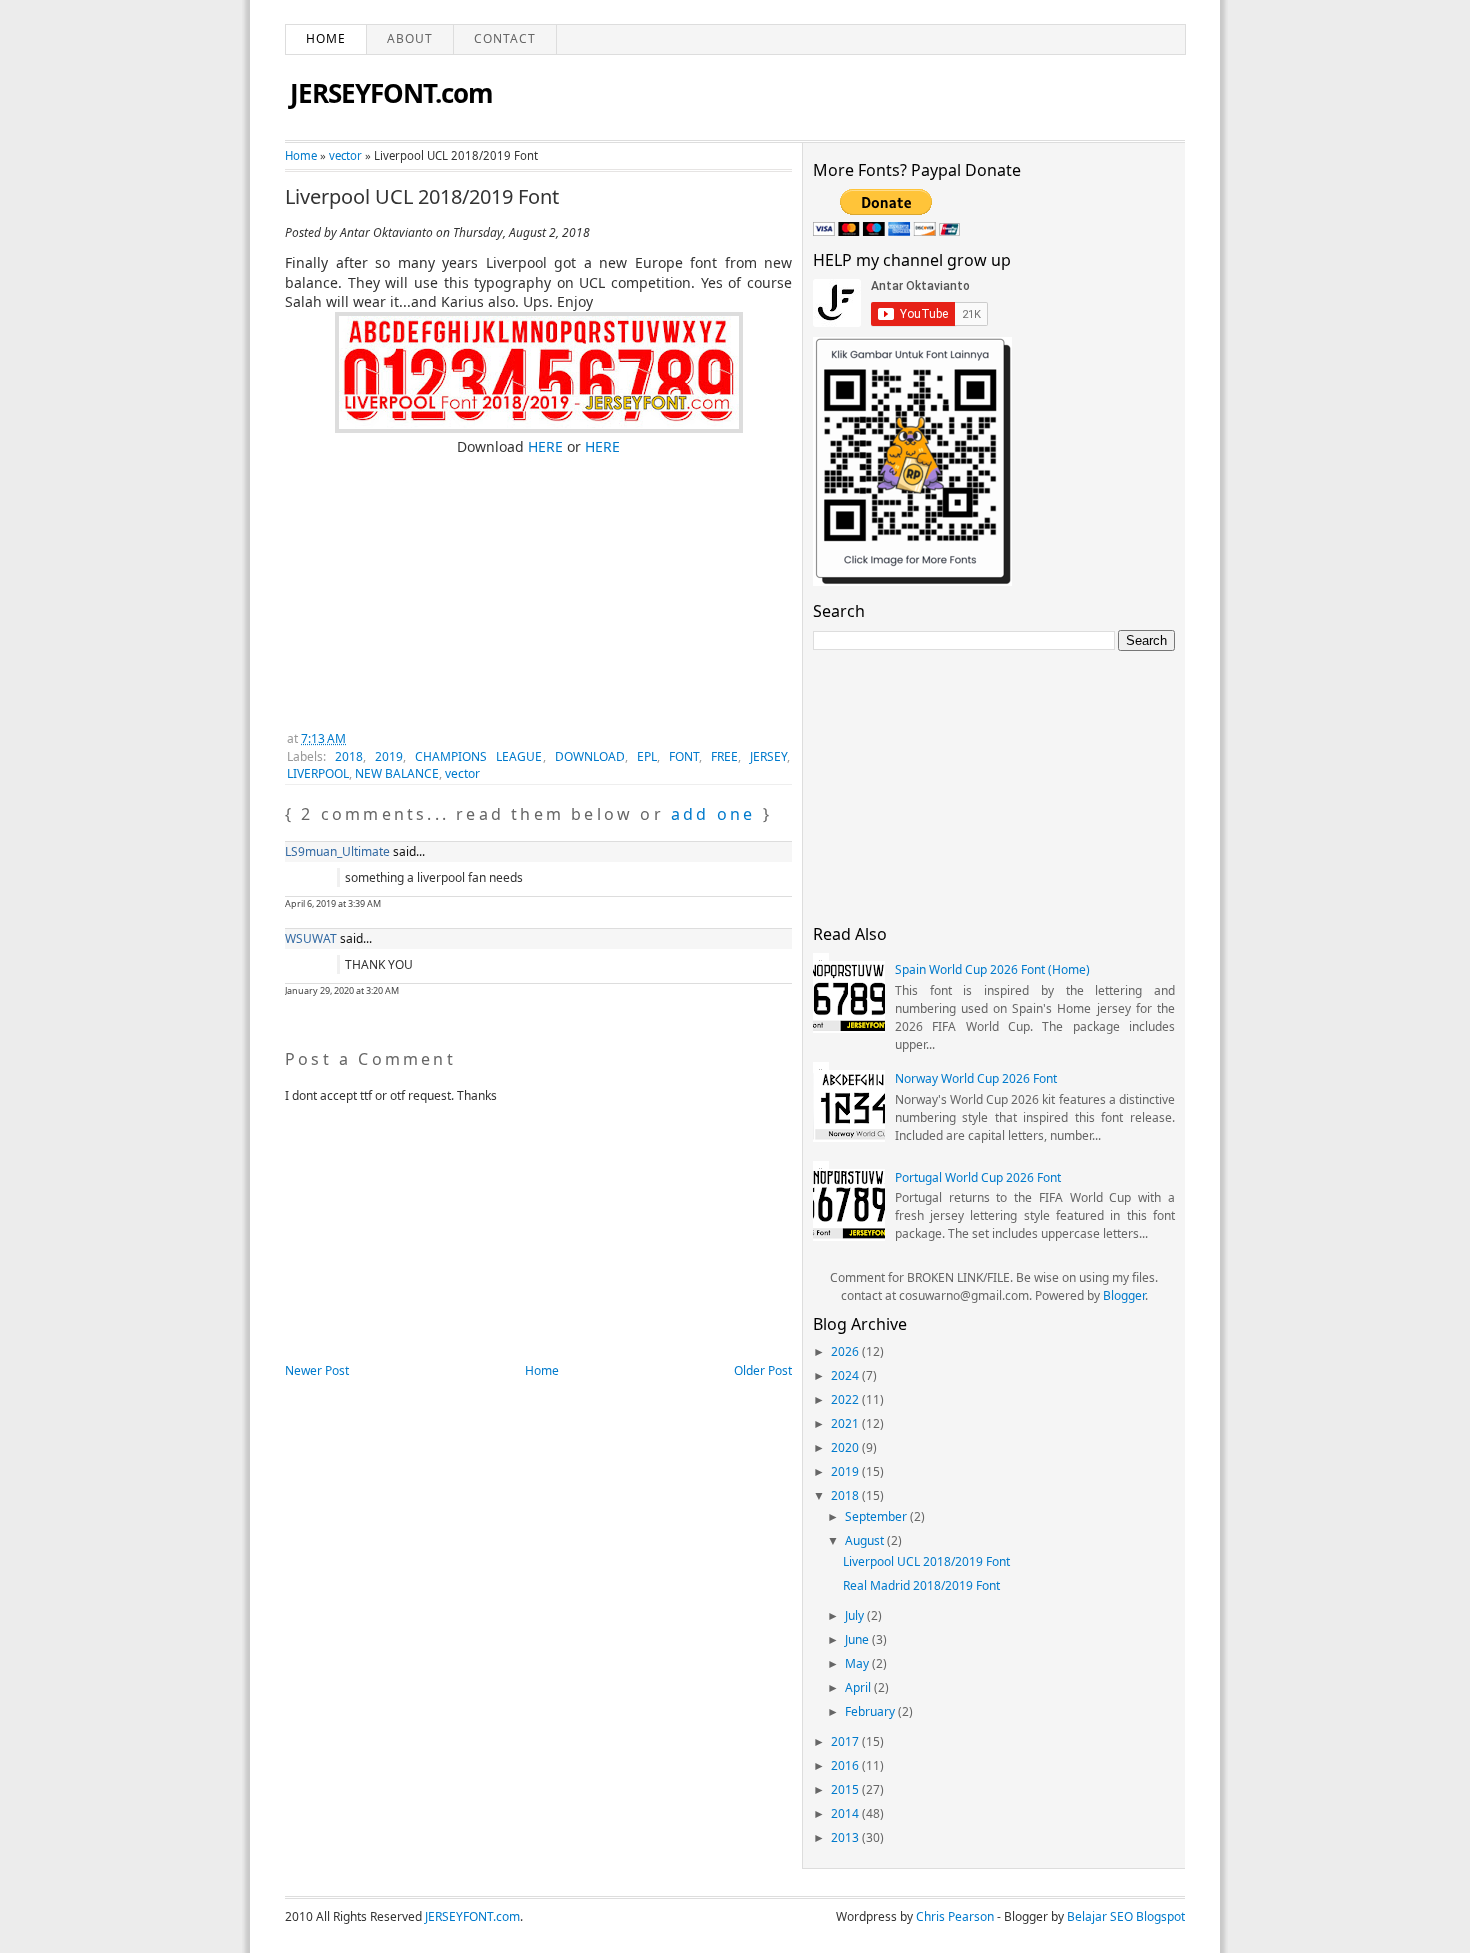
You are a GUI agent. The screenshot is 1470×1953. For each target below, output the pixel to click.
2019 (389, 756)
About (410, 38)
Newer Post (317, 1370)
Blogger (1124, 1295)
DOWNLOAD (590, 756)
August (866, 1540)
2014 (846, 1813)
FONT (684, 756)
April (859, 1687)
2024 (846, 1375)
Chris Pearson (955, 1916)
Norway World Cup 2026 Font (976, 1078)
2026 (846, 1351)
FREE (724, 756)
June (858, 1639)
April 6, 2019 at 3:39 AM (333, 903)
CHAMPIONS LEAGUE (478, 756)
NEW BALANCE (397, 773)
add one (713, 814)
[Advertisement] (435, 582)
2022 (846, 1399)
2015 (846, 1789)
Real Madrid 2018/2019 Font (921, 1585)
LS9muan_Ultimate (337, 851)
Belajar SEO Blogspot (1126, 1916)
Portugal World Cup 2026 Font (978, 1177)
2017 (846, 1741)
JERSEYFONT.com (391, 93)
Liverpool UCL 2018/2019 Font (422, 197)
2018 (349, 756)
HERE (543, 446)
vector (345, 155)
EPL (647, 756)
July (856, 1615)
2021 (846, 1423)
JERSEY (768, 756)
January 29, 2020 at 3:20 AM (342, 990)
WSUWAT (311, 938)
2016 (846, 1765)
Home (326, 38)
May (858, 1663)
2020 (846, 1447)
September (877, 1516)
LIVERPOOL (318, 773)
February (871, 1711)
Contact (505, 38)
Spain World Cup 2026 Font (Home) (992, 969)
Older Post (763, 1370)
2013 (846, 1837)
